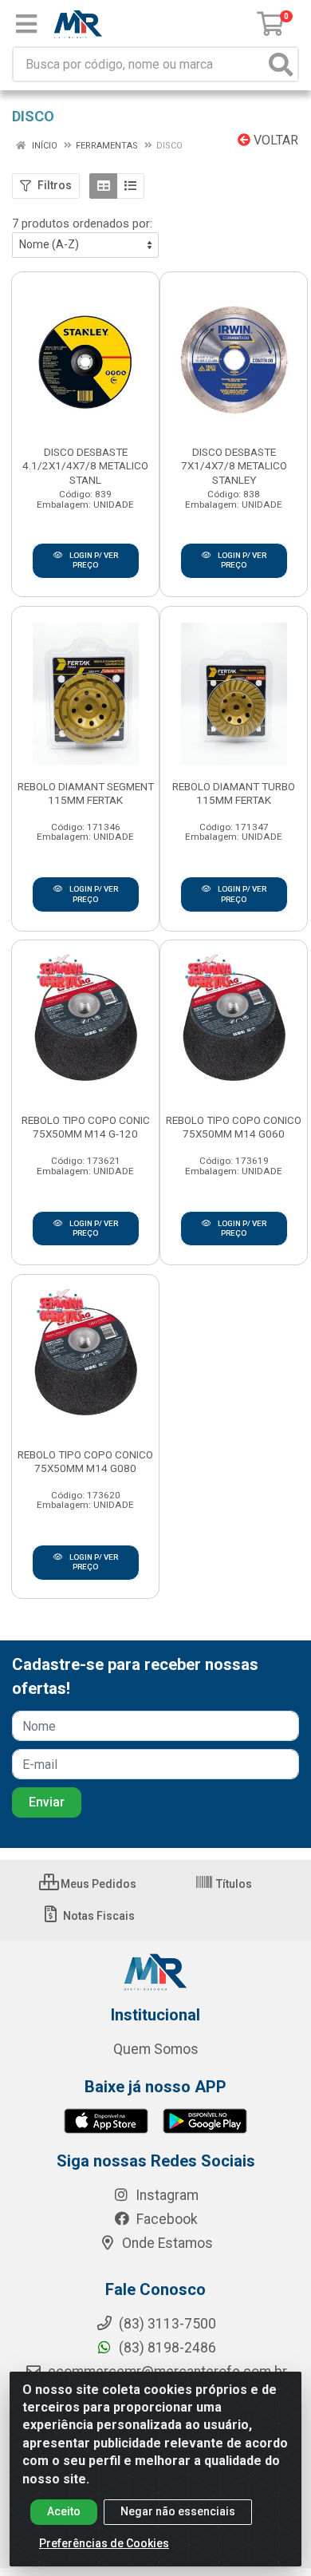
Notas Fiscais (98, 1916)
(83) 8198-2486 (166, 2348)
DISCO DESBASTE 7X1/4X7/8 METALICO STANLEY (234, 465)
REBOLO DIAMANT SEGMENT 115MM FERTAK (86, 793)
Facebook (165, 2219)
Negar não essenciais (178, 2511)
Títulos (233, 1884)
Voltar (274, 140)
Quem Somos (156, 2049)
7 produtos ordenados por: (82, 224)
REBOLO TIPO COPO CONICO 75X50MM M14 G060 (234, 1127)
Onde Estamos (166, 2243)
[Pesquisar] (281, 64)
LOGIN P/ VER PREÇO (93, 560)
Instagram (165, 2195)
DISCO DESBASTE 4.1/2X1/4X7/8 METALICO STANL (85, 465)
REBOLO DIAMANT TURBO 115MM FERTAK (234, 793)
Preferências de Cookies (104, 2543)
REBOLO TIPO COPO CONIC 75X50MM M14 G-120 (86, 1127)
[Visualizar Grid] (103, 186)
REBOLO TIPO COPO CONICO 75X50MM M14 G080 (85, 1461)
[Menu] (26, 24)
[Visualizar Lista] (130, 186)
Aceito (64, 2511)
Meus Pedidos (97, 1884)
